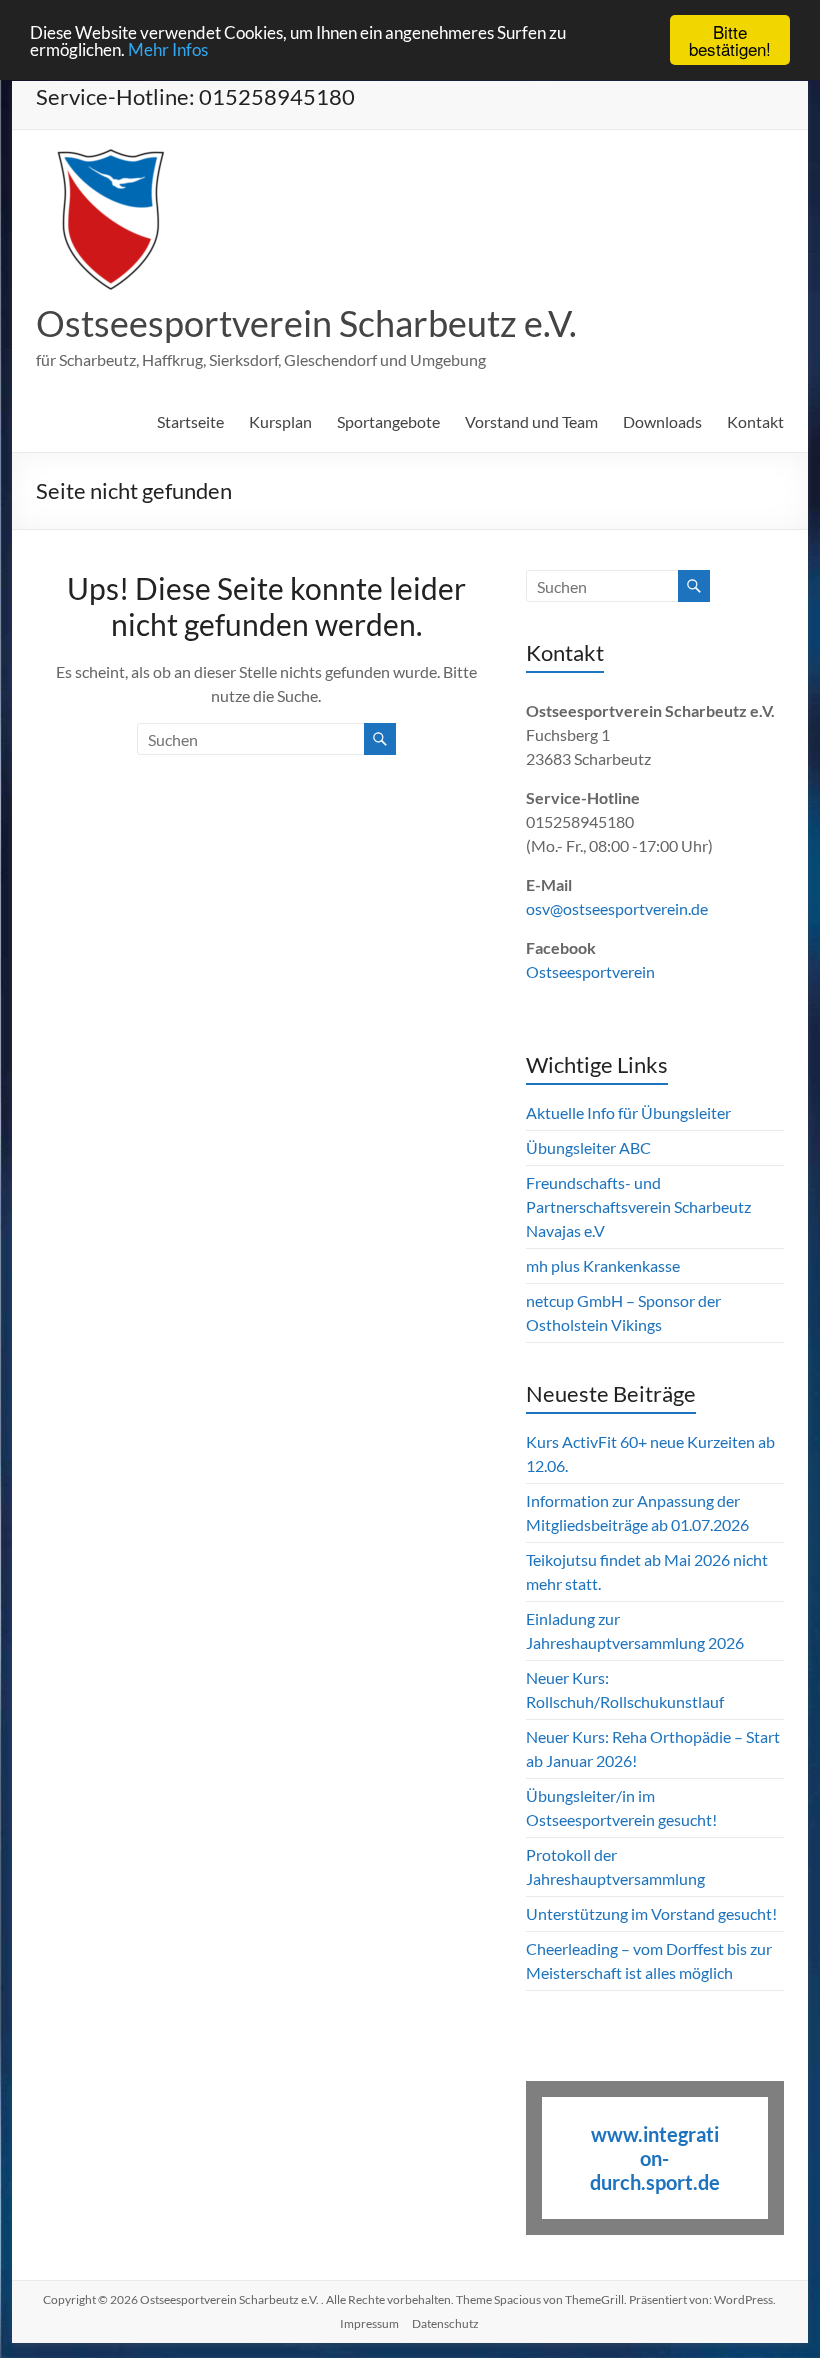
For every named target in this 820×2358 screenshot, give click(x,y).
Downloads (662, 421)
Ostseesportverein (590, 971)
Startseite (190, 421)
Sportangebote (388, 421)
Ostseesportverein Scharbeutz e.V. (306, 323)
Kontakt (755, 421)
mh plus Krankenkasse (603, 1265)
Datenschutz (445, 2323)
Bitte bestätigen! (730, 40)
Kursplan (280, 421)
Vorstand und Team (531, 421)
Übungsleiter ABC (588, 1147)
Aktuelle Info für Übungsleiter (628, 1112)
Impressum (369, 2323)
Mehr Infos (168, 49)
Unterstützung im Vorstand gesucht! (651, 1913)
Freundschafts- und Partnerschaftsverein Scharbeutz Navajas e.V (638, 1206)
